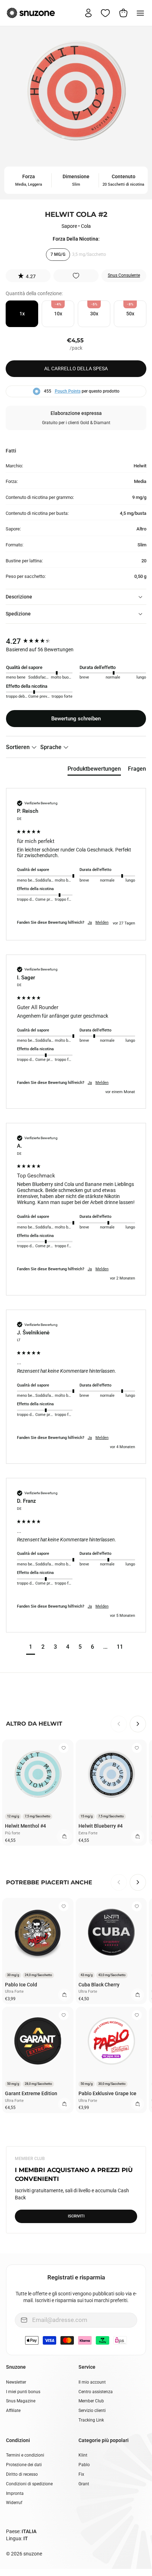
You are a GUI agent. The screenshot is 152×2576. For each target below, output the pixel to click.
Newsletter (16, 2382)
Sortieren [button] (19, 747)
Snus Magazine (21, 2401)
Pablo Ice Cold (21, 1985)
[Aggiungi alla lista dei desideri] (76, 276)
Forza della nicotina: (76, 239)
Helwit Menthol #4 (25, 1826)
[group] (76, 642)
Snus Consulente (124, 275)
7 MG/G (58, 254)
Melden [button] (102, 923)
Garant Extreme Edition (31, 2093)
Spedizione (18, 614)
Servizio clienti (92, 2411)
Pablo (84, 2465)
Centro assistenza (96, 2392)
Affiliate (13, 2411)
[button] (28, 276)
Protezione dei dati (24, 2465)
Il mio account (92, 2382)
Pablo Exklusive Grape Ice (107, 2093)
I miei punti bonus (23, 2392)
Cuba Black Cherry (99, 1985)
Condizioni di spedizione (29, 2484)
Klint (83, 2455)
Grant (84, 2484)
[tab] (94, 770)
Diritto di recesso (22, 2474)
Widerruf (14, 2503)
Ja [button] (90, 923)
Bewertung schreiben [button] (76, 719)
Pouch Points (68, 391)
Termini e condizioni (25, 2455)
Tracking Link (91, 2420)
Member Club (91, 2401)
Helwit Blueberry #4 (101, 1826)
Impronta (15, 2493)
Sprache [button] (52, 747)
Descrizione (19, 597)
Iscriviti (76, 2216)
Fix (81, 2474)
